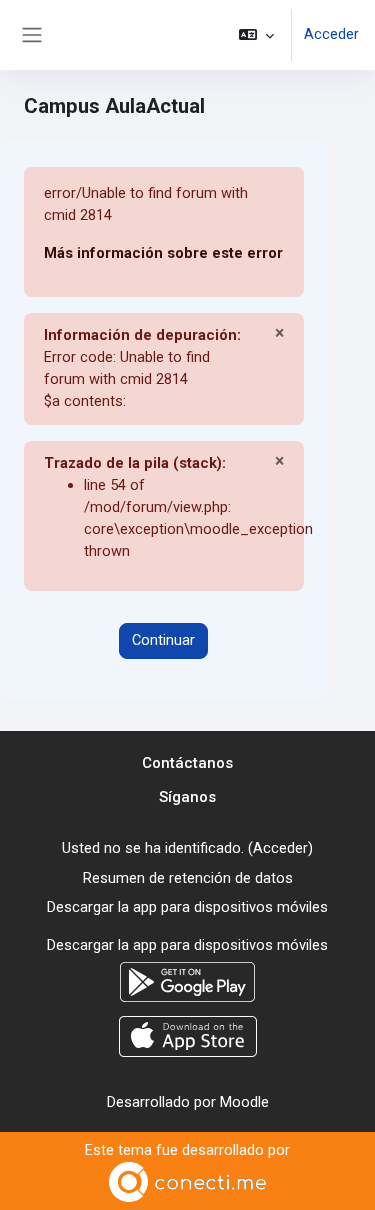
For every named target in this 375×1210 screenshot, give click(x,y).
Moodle (244, 1102)
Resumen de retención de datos (188, 878)
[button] (256, 35)
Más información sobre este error (163, 253)
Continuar (163, 640)
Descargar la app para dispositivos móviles (187, 907)
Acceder (331, 34)
